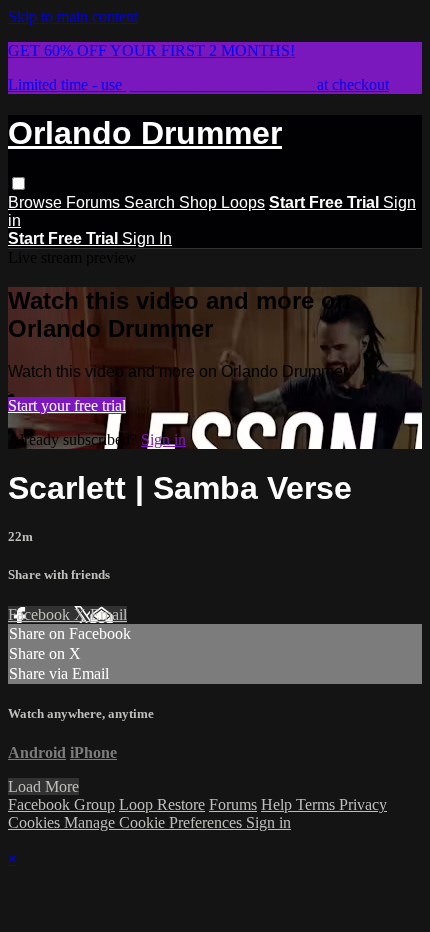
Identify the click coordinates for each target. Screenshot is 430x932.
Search (151, 202)
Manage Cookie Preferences (155, 822)
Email (108, 614)
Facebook (41, 614)
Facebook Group (61, 804)
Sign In (147, 238)
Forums (95, 202)
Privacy (363, 804)
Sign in (163, 439)
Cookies (36, 822)
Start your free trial (67, 405)
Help (278, 804)
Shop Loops (222, 202)
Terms (317, 804)
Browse (37, 202)
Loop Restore (162, 804)
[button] (18, 183)
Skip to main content (73, 16)
